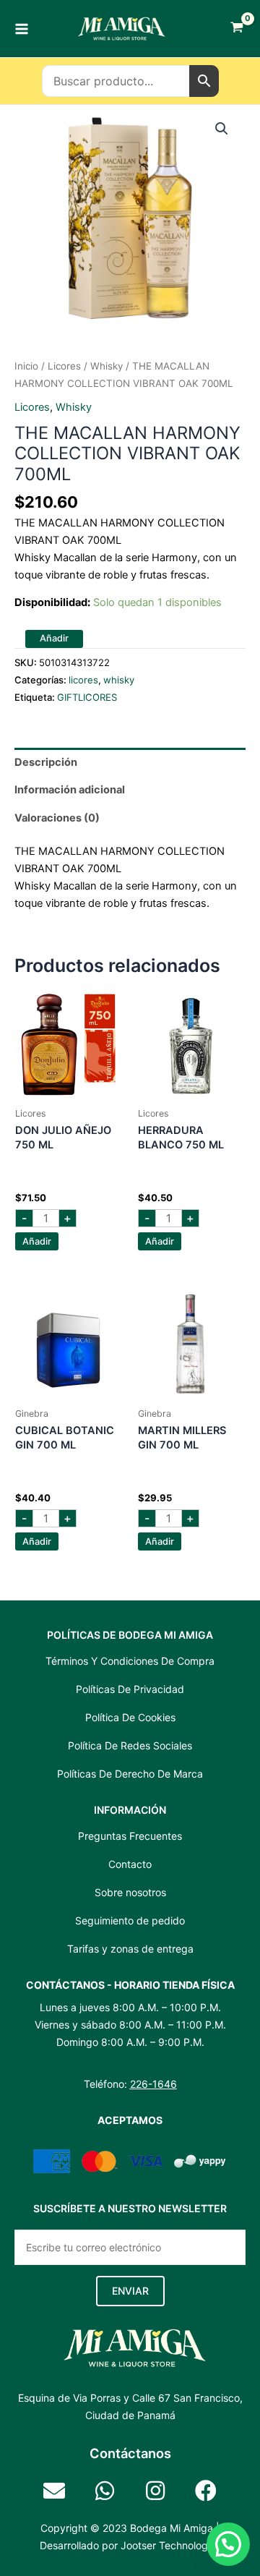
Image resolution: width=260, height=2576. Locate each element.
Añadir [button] (37, 1241)
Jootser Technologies (171, 2545)
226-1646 (153, 2084)
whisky (107, 366)
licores (64, 366)
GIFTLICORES (87, 697)
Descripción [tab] (46, 762)
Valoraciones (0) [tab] (57, 818)
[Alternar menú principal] (22, 28)
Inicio (26, 366)
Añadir (54, 638)
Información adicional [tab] (70, 790)
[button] (222, 129)
